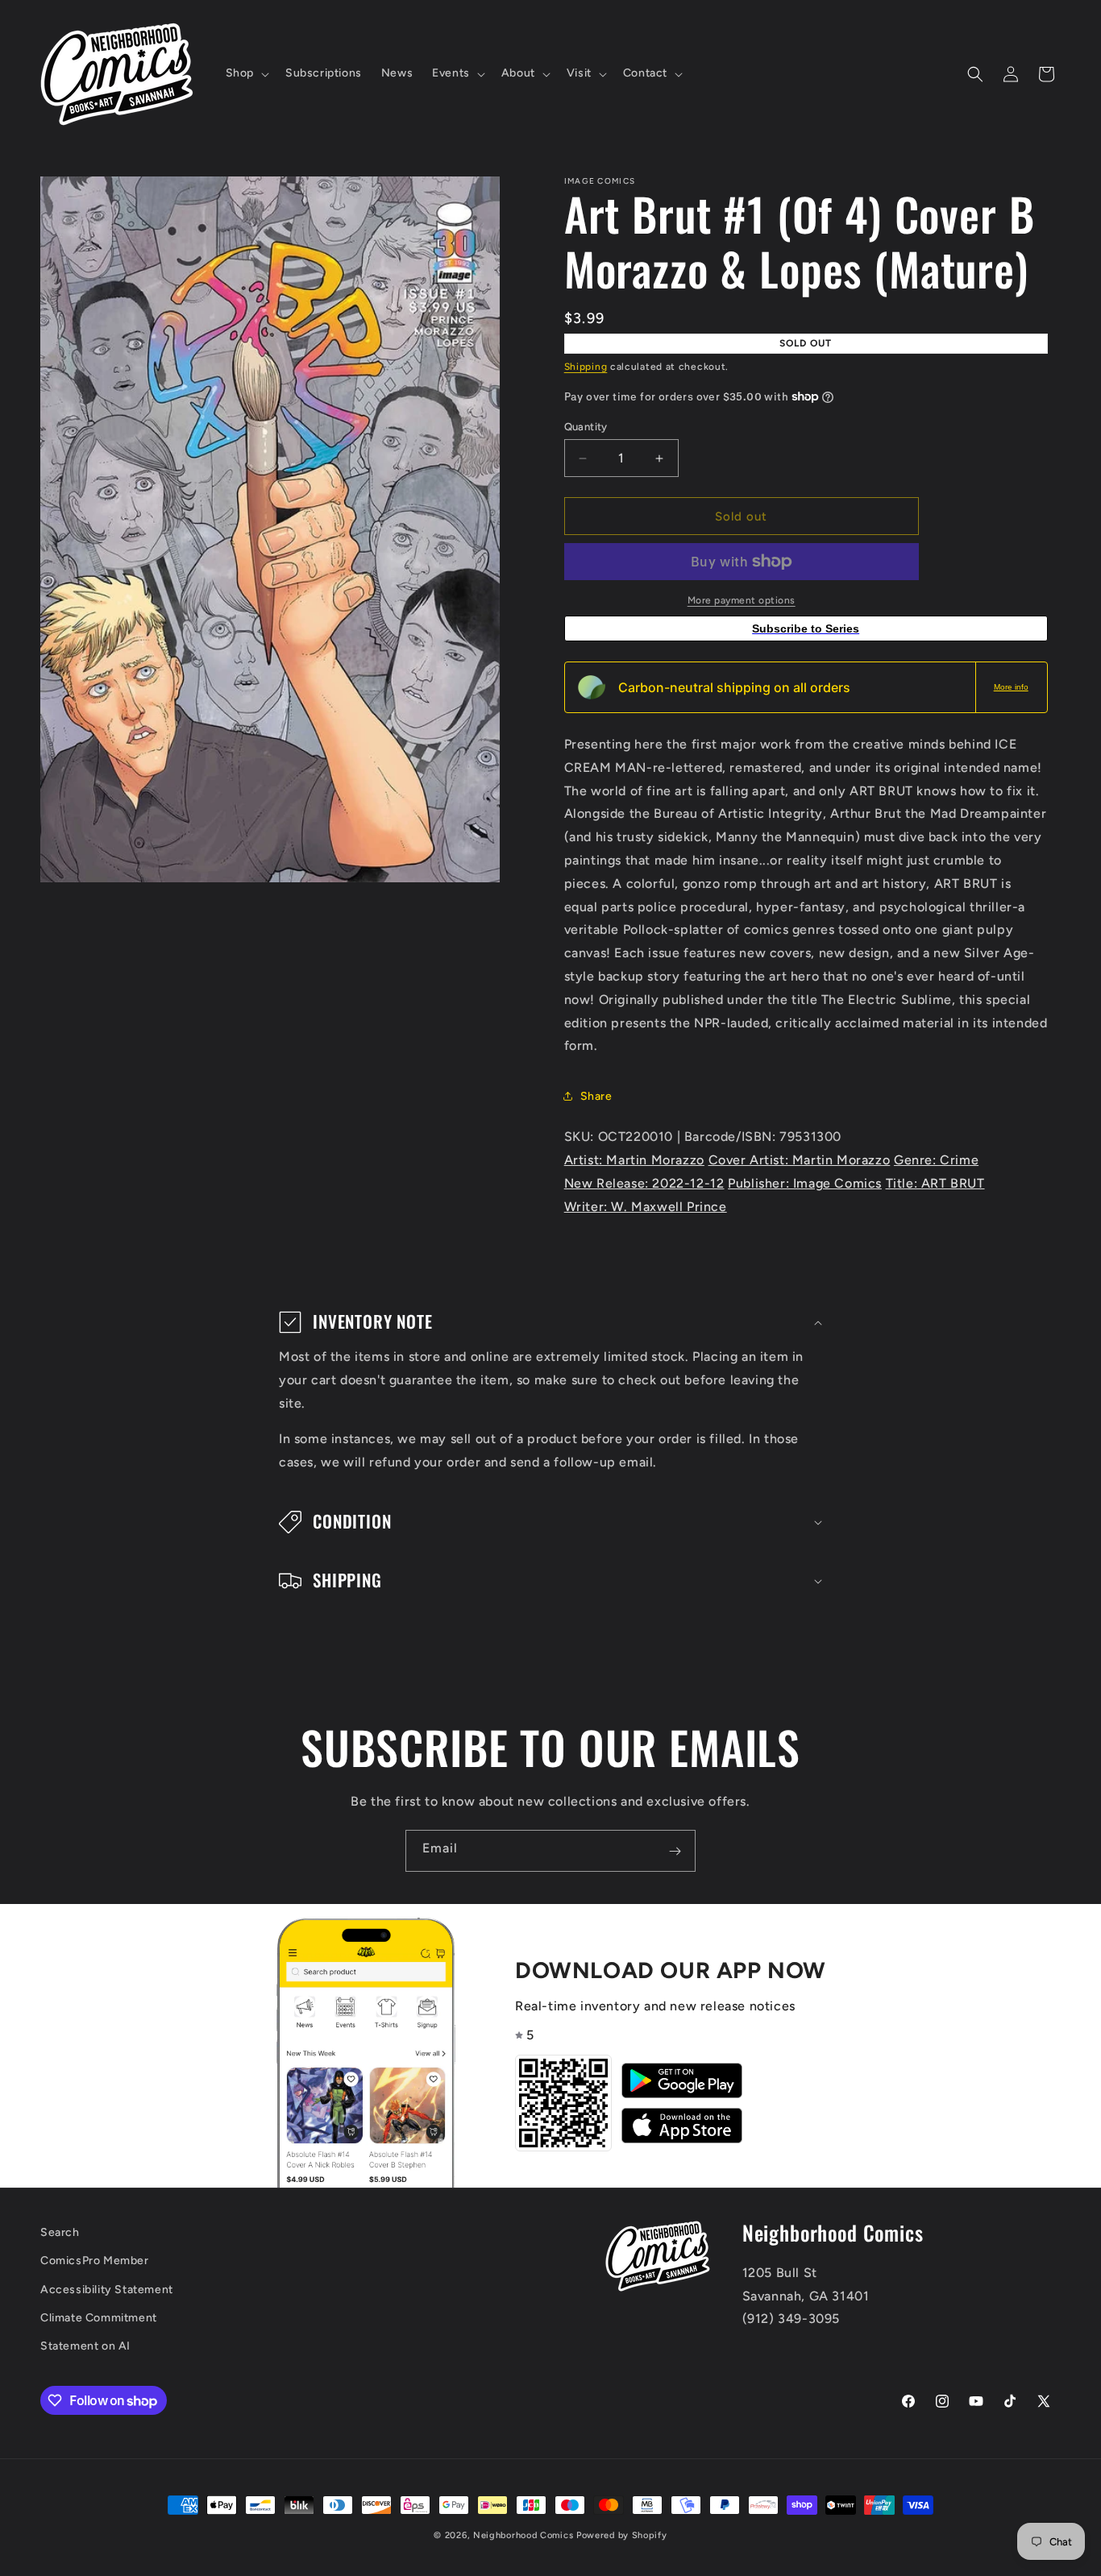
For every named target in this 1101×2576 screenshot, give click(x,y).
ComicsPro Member (95, 2261)
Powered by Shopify (622, 2535)
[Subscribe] (675, 1851)
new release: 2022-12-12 (644, 1183)
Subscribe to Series (806, 628)
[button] (246, 73)
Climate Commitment (99, 2318)
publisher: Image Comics (805, 1183)
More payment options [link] (742, 600)
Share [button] (596, 1096)
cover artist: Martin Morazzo (800, 1160)
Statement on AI (85, 2346)
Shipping (586, 367)
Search (60, 2232)
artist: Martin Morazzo (634, 1160)
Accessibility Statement (107, 2290)
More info (1011, 687)
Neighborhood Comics (523, 2535)
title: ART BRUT (935, 1183)
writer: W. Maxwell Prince (646, 1207)
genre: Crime (936, 1160)
